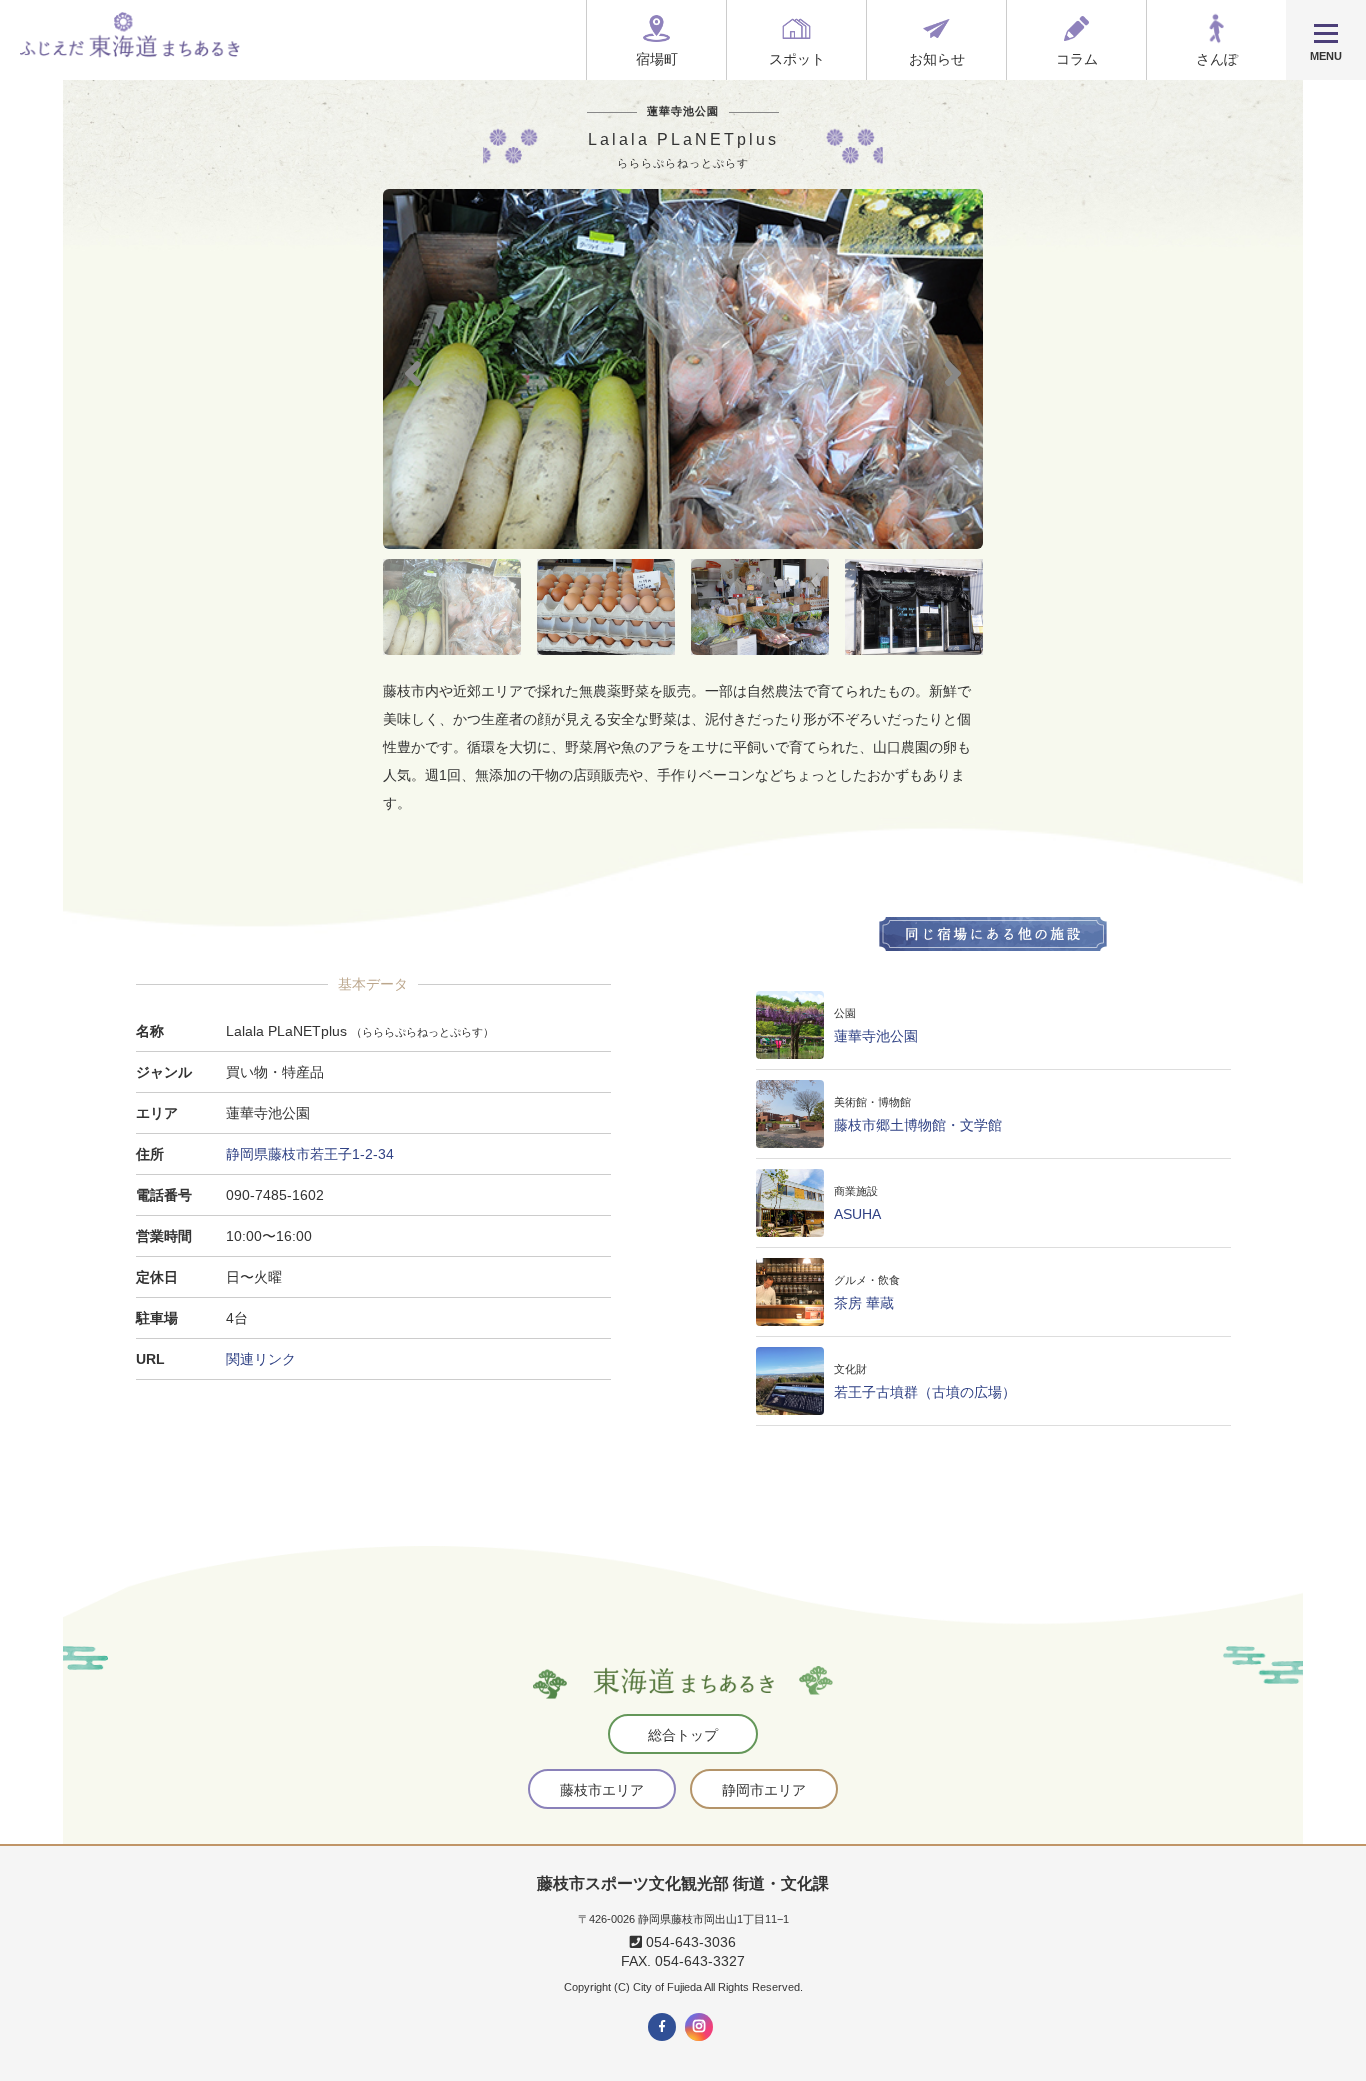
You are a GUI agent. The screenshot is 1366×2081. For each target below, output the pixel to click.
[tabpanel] (683, 369)
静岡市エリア (764, 1790)
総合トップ (683, 1735)
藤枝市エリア (602, 1790)
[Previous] (413, 370)
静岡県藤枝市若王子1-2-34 (310, 1154)
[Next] (953, 370)
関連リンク (261, 1359)
